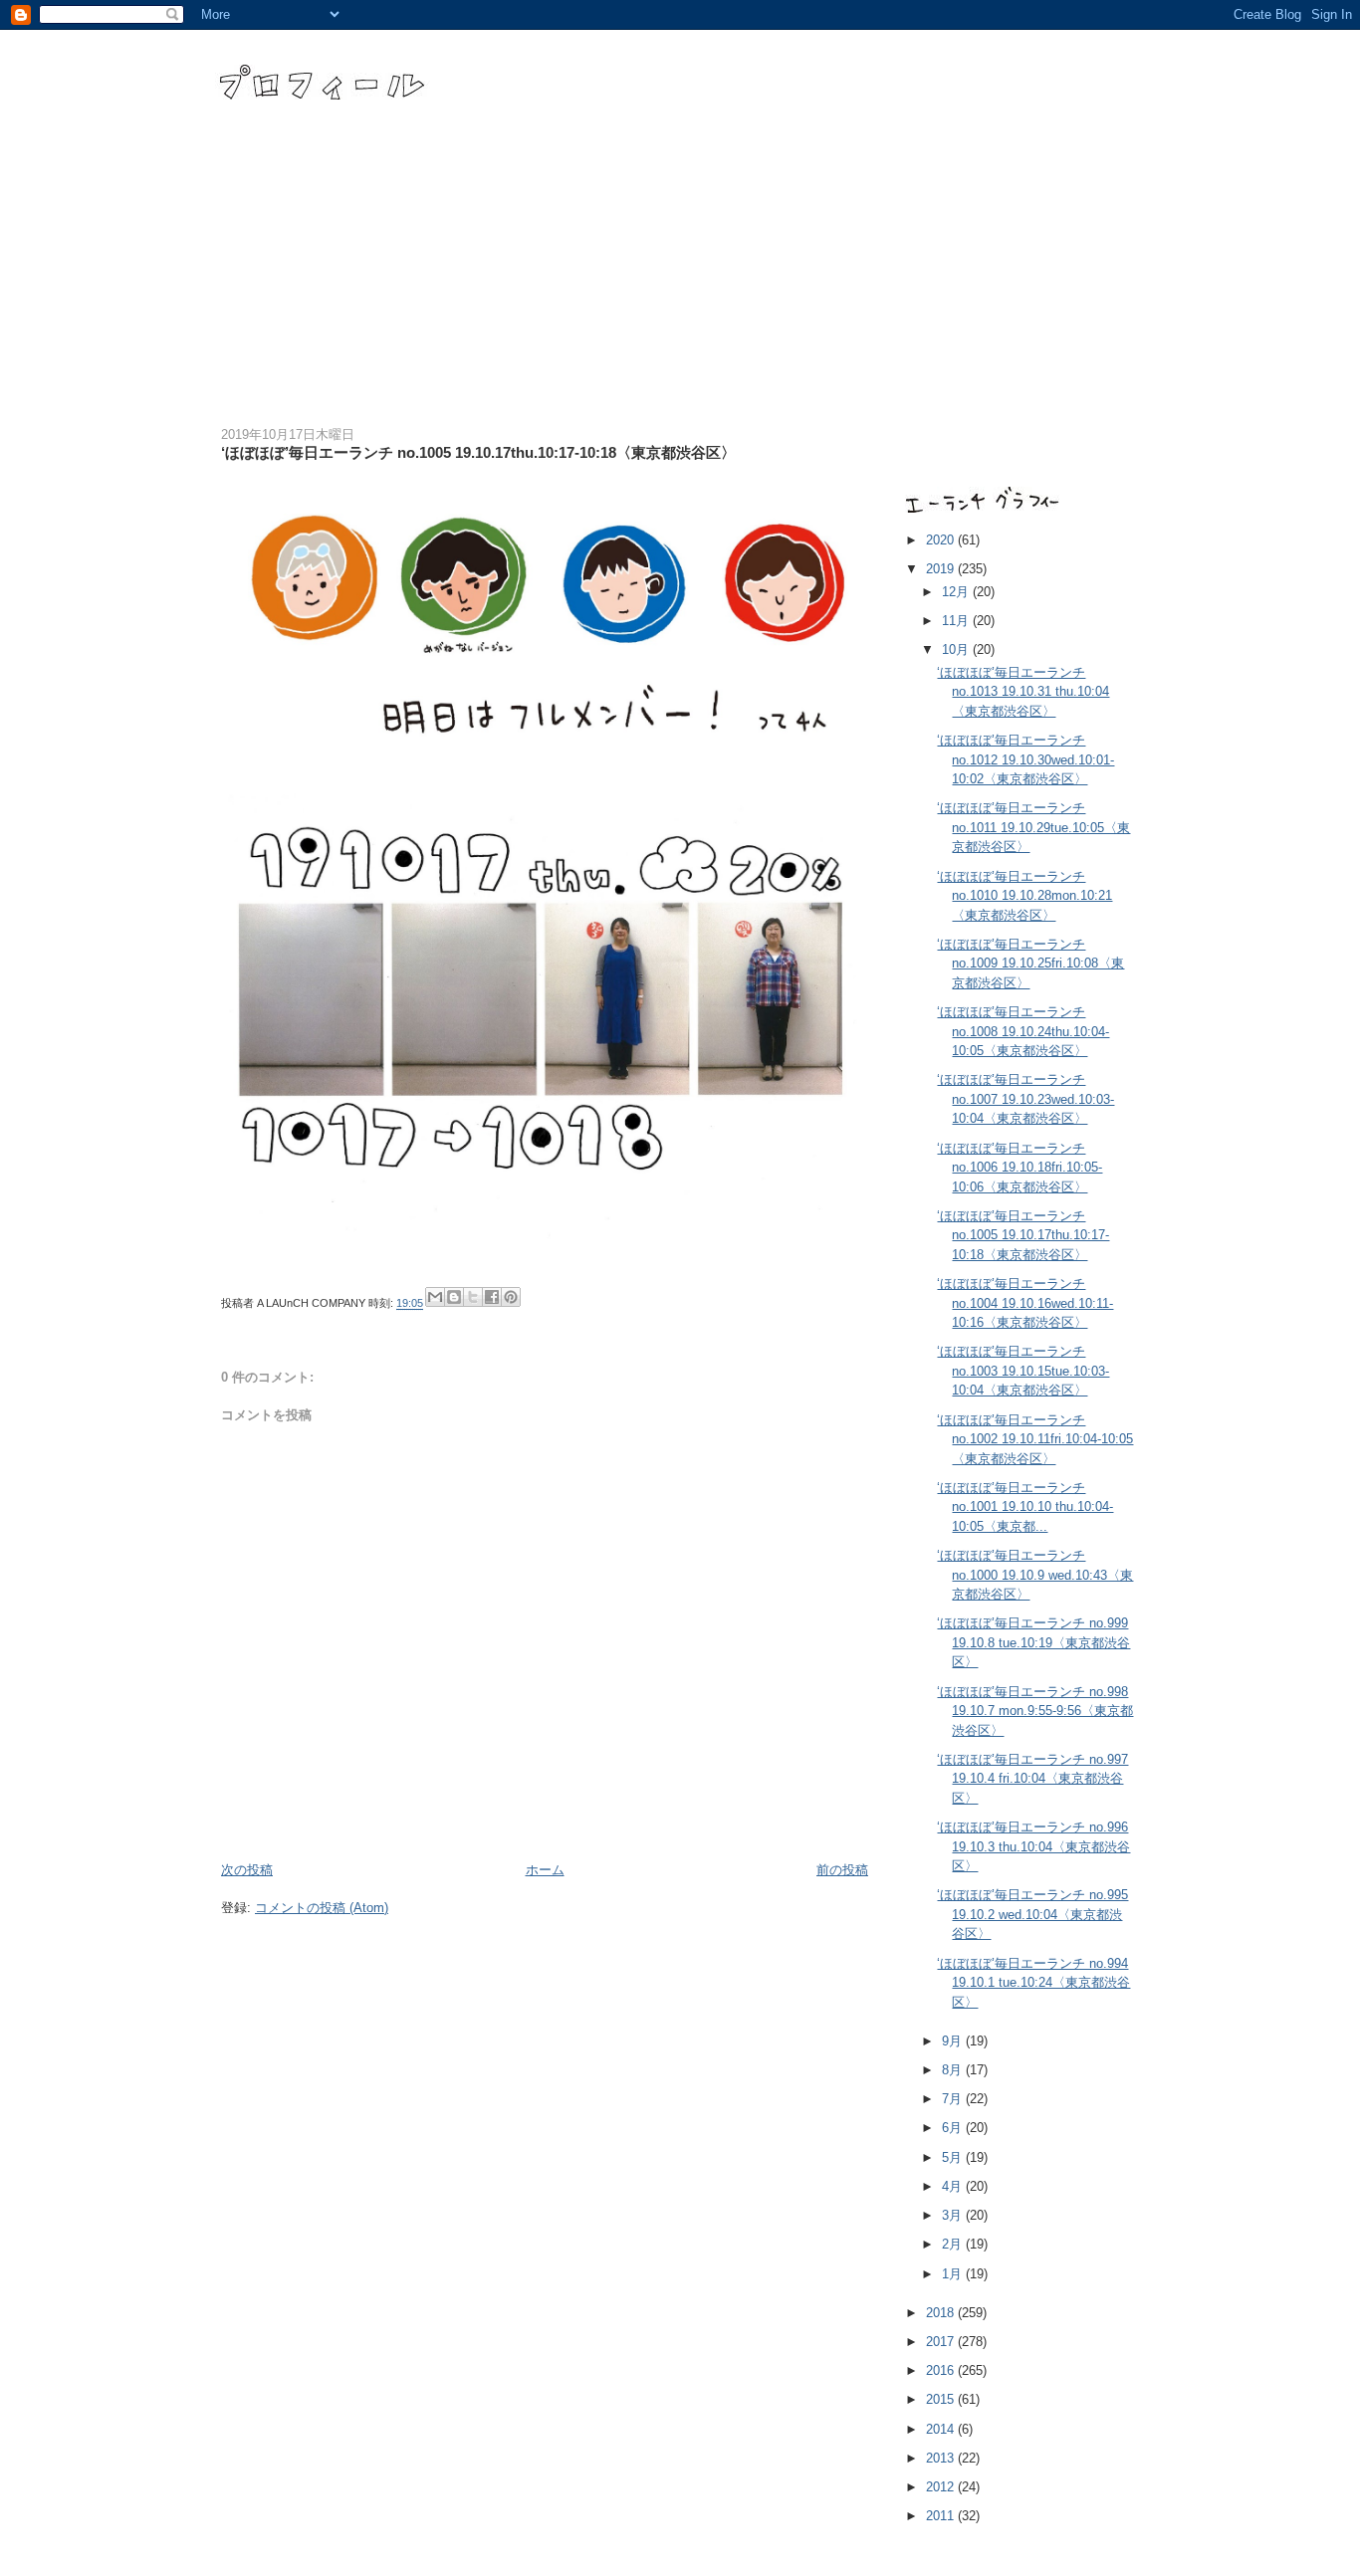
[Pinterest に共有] (511, 1297)
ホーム (545, 1870)
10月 (957, 649)
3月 (954, 2215)
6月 (954, 2128)
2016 (942, 2370)
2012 (942, 2487)
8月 (954, 2070)
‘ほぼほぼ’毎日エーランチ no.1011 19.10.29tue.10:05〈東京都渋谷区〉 (1033, 827)
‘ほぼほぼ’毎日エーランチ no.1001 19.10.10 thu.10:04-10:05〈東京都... (1025, 1507)
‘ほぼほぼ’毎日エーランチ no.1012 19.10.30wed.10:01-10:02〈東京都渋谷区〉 (1025, 759)
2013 (942, 2458)
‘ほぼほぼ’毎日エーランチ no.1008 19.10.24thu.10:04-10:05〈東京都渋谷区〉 (1023, 1031)
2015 (942, 2399)
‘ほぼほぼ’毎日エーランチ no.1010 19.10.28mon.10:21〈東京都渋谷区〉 (1024, 896)
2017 (942, 2342)
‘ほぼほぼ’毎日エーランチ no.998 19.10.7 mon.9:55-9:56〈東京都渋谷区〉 (1035, 1711)
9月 (954, 2041)
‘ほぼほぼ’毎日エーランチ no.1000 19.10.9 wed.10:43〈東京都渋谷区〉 (1035, 1575)
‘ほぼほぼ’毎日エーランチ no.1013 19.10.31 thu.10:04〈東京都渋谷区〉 (1023, 692)
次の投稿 (247, 1870)
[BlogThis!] (454, 1297)
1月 (954, 2274)
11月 (957, 621)
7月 (954, 2099)
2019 (942, 569)
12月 (957, 592)
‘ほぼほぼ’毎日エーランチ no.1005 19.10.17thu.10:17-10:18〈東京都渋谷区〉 (1023, 1235)
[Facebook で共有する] (492, 1297)
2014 (942, 2429)
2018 (942, 2313)
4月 (954, 2186)
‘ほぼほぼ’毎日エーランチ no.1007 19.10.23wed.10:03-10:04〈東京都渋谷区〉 (1025, 1099)
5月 (954, 2157)
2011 (942, 2516)
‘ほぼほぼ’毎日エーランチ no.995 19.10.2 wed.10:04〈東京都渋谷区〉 (1032, 1914)
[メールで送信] (435, 1297)
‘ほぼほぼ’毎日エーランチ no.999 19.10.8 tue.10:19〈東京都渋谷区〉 (1033, 1642)
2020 (942, 540)
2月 (954, 2244)
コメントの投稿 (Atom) (322, 1908)
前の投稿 (842, 1870)
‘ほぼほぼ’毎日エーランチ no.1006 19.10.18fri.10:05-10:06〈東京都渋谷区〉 (1020, 1168)
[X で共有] (473, 1297)
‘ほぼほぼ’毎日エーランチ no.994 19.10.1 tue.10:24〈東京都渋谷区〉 (1033, 1983)
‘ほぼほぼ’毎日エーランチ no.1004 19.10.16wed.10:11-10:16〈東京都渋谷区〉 (1025, 1303)
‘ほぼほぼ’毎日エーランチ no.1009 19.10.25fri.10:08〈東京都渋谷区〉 (1030, 964)
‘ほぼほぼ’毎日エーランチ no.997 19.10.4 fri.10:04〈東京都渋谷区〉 (1032, 1779)
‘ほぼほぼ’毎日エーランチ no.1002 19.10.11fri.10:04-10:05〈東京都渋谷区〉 (1035, 1439)
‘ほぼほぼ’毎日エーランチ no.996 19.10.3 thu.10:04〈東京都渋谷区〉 (1033, 1846)
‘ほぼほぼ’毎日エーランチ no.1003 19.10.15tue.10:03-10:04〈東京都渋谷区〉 (1023, 1371)
